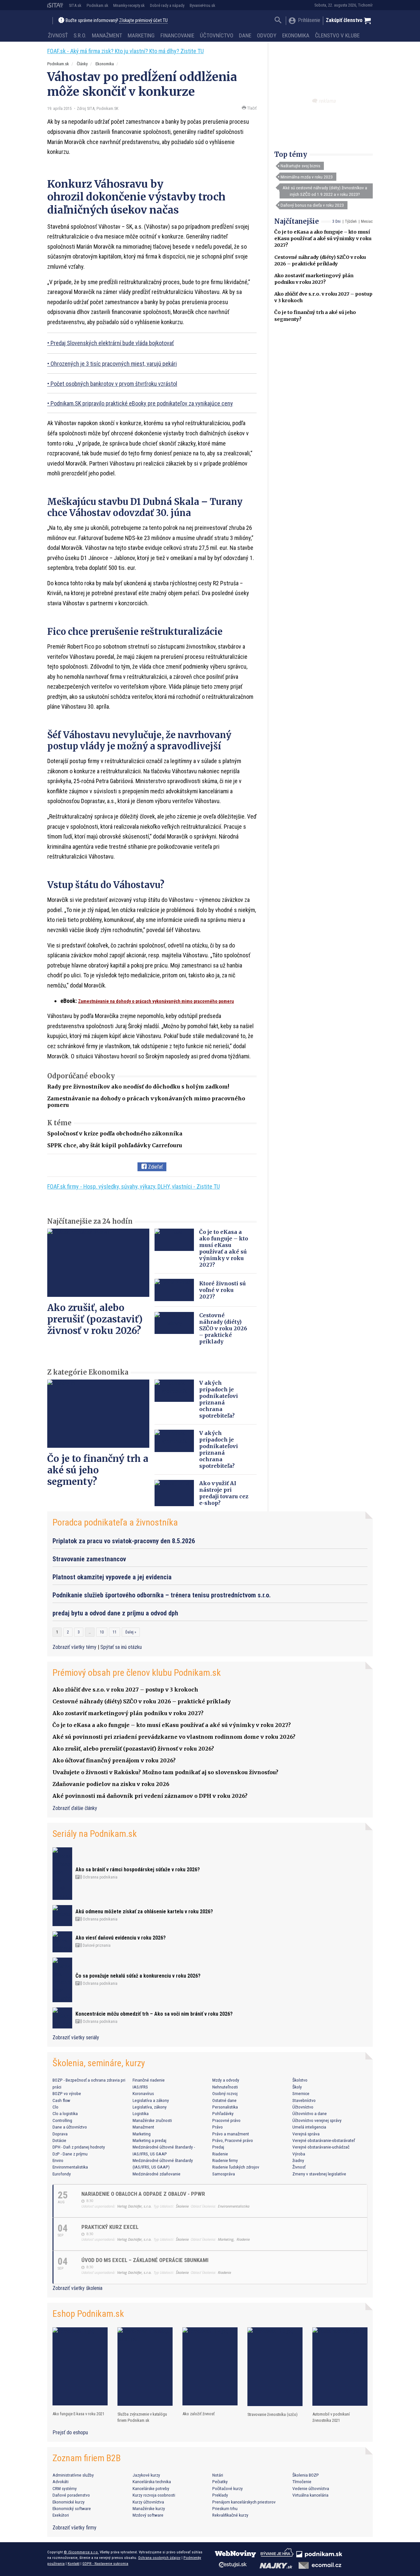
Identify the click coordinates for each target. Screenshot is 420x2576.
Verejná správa (306, 2134)
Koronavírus (143, 2093)
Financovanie (177, 35)
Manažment (107, 35)
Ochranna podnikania (100, 1877)
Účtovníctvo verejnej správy (317, 2120)
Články (82, 64)
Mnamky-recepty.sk (129, 5)
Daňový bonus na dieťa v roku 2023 (312, 205)
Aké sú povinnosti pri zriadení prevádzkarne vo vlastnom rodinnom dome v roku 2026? (174, 1737)
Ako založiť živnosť (199, 2414)
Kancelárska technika (152, 2482)
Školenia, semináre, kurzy (99, 2063)
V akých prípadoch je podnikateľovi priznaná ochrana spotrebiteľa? (219, 1399)
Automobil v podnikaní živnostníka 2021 (331, 2417)
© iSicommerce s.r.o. (81, 2552)
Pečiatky (220, 2482)
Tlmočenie (302, 2482)
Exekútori (61, 2515)
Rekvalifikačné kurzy (230, 2515)
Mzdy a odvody (226, 2080)
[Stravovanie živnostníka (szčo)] (275, 2367)
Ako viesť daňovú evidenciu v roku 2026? (121, 1938)
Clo (55, 2107)
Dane (245, 35)
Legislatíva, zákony (150, 2107)
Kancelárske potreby (151, 2488)
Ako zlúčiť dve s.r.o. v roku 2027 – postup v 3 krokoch (125, 1690)
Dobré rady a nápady (167, 5)
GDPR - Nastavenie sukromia (105, 2564)
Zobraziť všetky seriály (76, 2037)
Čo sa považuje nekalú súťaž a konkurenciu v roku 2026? (138, 1976)
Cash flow (61, 2100)
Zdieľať (155, 1167)
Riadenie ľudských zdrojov (236, 2167)
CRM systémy (65, 2488)
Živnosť (58, 35)
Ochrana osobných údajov (159, 2558)
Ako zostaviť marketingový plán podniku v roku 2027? (128, 1713)
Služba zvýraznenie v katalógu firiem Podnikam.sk (142, 2417)
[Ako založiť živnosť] (210, 2367)
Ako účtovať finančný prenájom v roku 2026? (114, 1760)
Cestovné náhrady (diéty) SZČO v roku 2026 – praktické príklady (223, 1328)
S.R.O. (80, 35)
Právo (218, 2127)
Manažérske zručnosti (152, 2120)
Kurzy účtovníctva (148, 2502)
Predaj (218, 2147)
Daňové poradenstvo (71, 2495)
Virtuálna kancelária (310, 2495)
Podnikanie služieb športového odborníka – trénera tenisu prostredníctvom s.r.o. (162, 1595)
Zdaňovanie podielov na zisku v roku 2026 (111, 1784)
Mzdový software (148, 2515)
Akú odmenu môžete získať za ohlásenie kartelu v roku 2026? (144, 1911)
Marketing (141, 35)
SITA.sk (75, 5)
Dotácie (59, 2140)
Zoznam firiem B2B (87, 2458)
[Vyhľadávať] (278, 21)
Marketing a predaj (149, 2140)
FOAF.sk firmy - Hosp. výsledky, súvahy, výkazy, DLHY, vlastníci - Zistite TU (134, 1186)
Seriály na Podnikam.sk (95, 1834)
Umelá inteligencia (309, 2127)
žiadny (298, 2160)
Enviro (58, 2160)
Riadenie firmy (225, 2160)
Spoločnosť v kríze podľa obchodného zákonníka (115, 1133)
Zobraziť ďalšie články (75, 1808)
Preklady (220, 2495)
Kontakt (73, 2564)
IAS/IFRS (140, 2087)
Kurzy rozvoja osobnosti (154, 2495)
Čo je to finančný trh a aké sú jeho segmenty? (98, 1470)
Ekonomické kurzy (69, 2502)
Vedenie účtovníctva (311, 2488)
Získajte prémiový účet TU (143, 21)
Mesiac (367, 221)
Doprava (60, 2134)
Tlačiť (251, 108)
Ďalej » (131, 1632)
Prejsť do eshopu (70, 2432)
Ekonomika (296, 35)
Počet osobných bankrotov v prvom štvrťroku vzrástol (114, 384)
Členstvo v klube (337, 35)
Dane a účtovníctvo (70, 2127)
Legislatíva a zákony (151, 2100)
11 (115, 1632)
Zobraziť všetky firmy (74, 2528)
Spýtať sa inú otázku (121, 1647)
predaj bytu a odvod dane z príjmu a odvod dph (115, 1613)
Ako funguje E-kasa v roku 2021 (78, 2414)
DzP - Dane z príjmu (70, 2154)
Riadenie (220, 2154)
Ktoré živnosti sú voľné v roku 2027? (222, 1290)
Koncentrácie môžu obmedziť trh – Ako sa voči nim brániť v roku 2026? (154, 2014)
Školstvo (300, 2080)
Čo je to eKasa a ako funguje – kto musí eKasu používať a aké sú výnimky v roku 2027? (323, 239)
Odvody (267, 35)
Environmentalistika (70, 2167)
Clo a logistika (65, 2113)
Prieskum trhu (225, 2508)
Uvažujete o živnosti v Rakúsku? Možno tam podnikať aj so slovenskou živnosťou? (165, 1772)
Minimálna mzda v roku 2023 (307, 177)
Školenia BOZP (306, 2475)
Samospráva (224, 2174)
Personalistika (225, 2107)
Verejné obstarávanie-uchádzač (321, 2147)
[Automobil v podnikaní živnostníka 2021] (340, 2367)
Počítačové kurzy (228, 2488)
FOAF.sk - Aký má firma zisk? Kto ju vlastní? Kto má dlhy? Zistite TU (126, 51)
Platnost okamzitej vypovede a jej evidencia (112, 1577)
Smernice (301, 2093)
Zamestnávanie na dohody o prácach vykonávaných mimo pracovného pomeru (156, 1001)
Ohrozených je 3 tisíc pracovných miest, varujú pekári (114, 364)
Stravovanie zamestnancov (89, 1559)
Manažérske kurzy (149, 2508)
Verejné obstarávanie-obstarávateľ (324, 2140)
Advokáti (61, 2482)
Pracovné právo (226, 2120)
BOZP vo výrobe (67, 2093)
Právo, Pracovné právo (233, 2140)
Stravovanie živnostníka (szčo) (273, 2414)
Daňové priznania (96, 1945)
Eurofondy (62, 2174)
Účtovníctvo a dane (310, 2113)
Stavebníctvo (304, 2100)
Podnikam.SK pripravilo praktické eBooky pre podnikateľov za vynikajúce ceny (142, 403)
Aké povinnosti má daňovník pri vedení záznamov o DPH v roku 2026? (150, 1796)
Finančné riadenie (149, 2080)
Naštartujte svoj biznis (300, 166)
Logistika (141, 2113)
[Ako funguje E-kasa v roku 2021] (80, 2367)
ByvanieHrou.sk (202, 5)
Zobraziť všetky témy (75, 1647)
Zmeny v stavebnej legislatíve (319, 2174)
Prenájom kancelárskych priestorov (244, 2502)
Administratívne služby (73, 2475)
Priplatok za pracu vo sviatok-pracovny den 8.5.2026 (124, 1541)
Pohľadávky (223, 2113)
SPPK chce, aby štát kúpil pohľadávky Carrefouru (115, 1145)
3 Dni (336, 221)
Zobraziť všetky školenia (77, 2288)
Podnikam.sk (97, 5)
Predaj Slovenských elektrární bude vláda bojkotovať (112, 343)
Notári (218, 2475)
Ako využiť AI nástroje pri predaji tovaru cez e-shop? (224, 1493)
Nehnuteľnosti (225, 2087)
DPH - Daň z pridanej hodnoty (79, 2147)
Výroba (299, 2154)
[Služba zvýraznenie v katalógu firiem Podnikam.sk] (145, 2367)
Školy (297, 2087)
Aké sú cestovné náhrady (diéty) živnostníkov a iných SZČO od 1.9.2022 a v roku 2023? (325, 191)
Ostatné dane (224, 2100)
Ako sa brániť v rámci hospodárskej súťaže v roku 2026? (138, 1870)
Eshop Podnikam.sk (88, 2314)
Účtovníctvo (217, 35)
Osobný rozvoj (225, 2093)
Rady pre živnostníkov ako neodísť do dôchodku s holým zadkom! (138, 1087)
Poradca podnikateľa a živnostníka (115, 1522)
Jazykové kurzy (146, 2475)
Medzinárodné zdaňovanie (157, 2174)
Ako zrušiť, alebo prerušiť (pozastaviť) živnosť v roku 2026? (95, 1319)
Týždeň (351, 221)
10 (102, 1632)
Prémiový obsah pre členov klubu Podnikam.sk (137, 1673)
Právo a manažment (231, 2134)
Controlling (62, 2120)
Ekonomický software (72, 2508)
